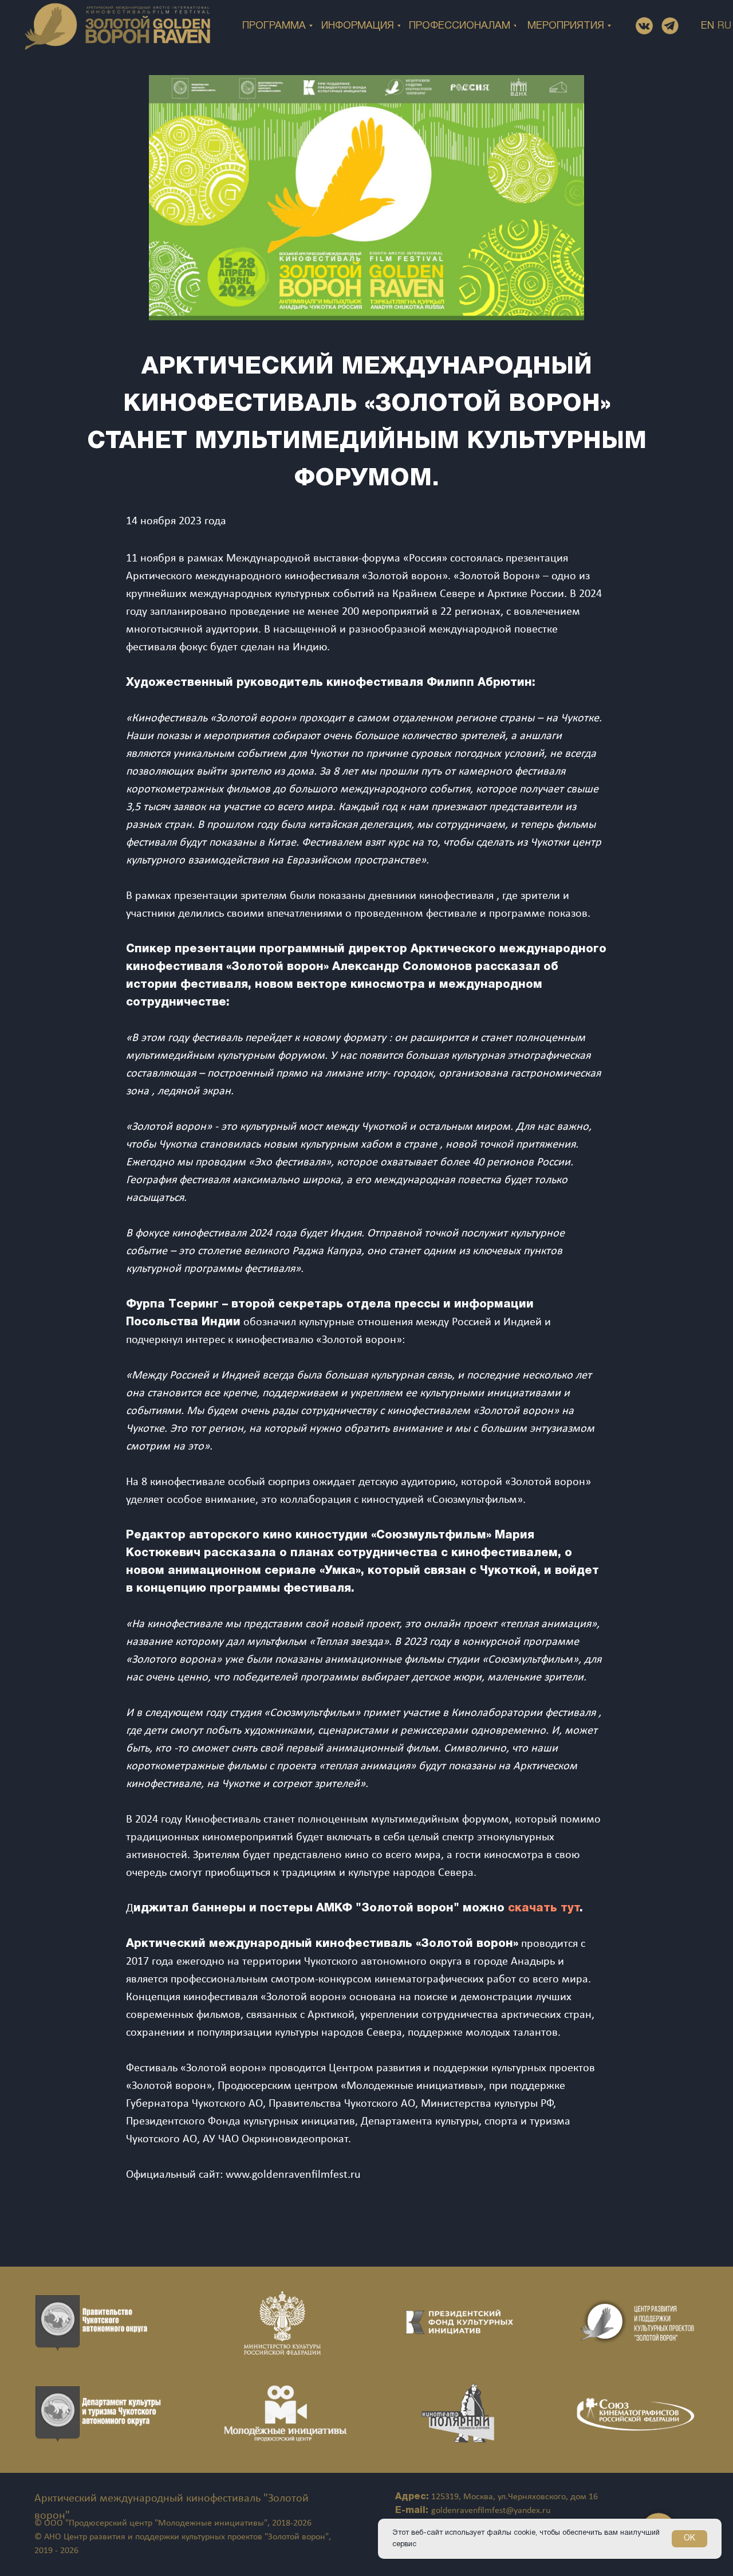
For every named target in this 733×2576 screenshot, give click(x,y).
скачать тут (544, 1909)
